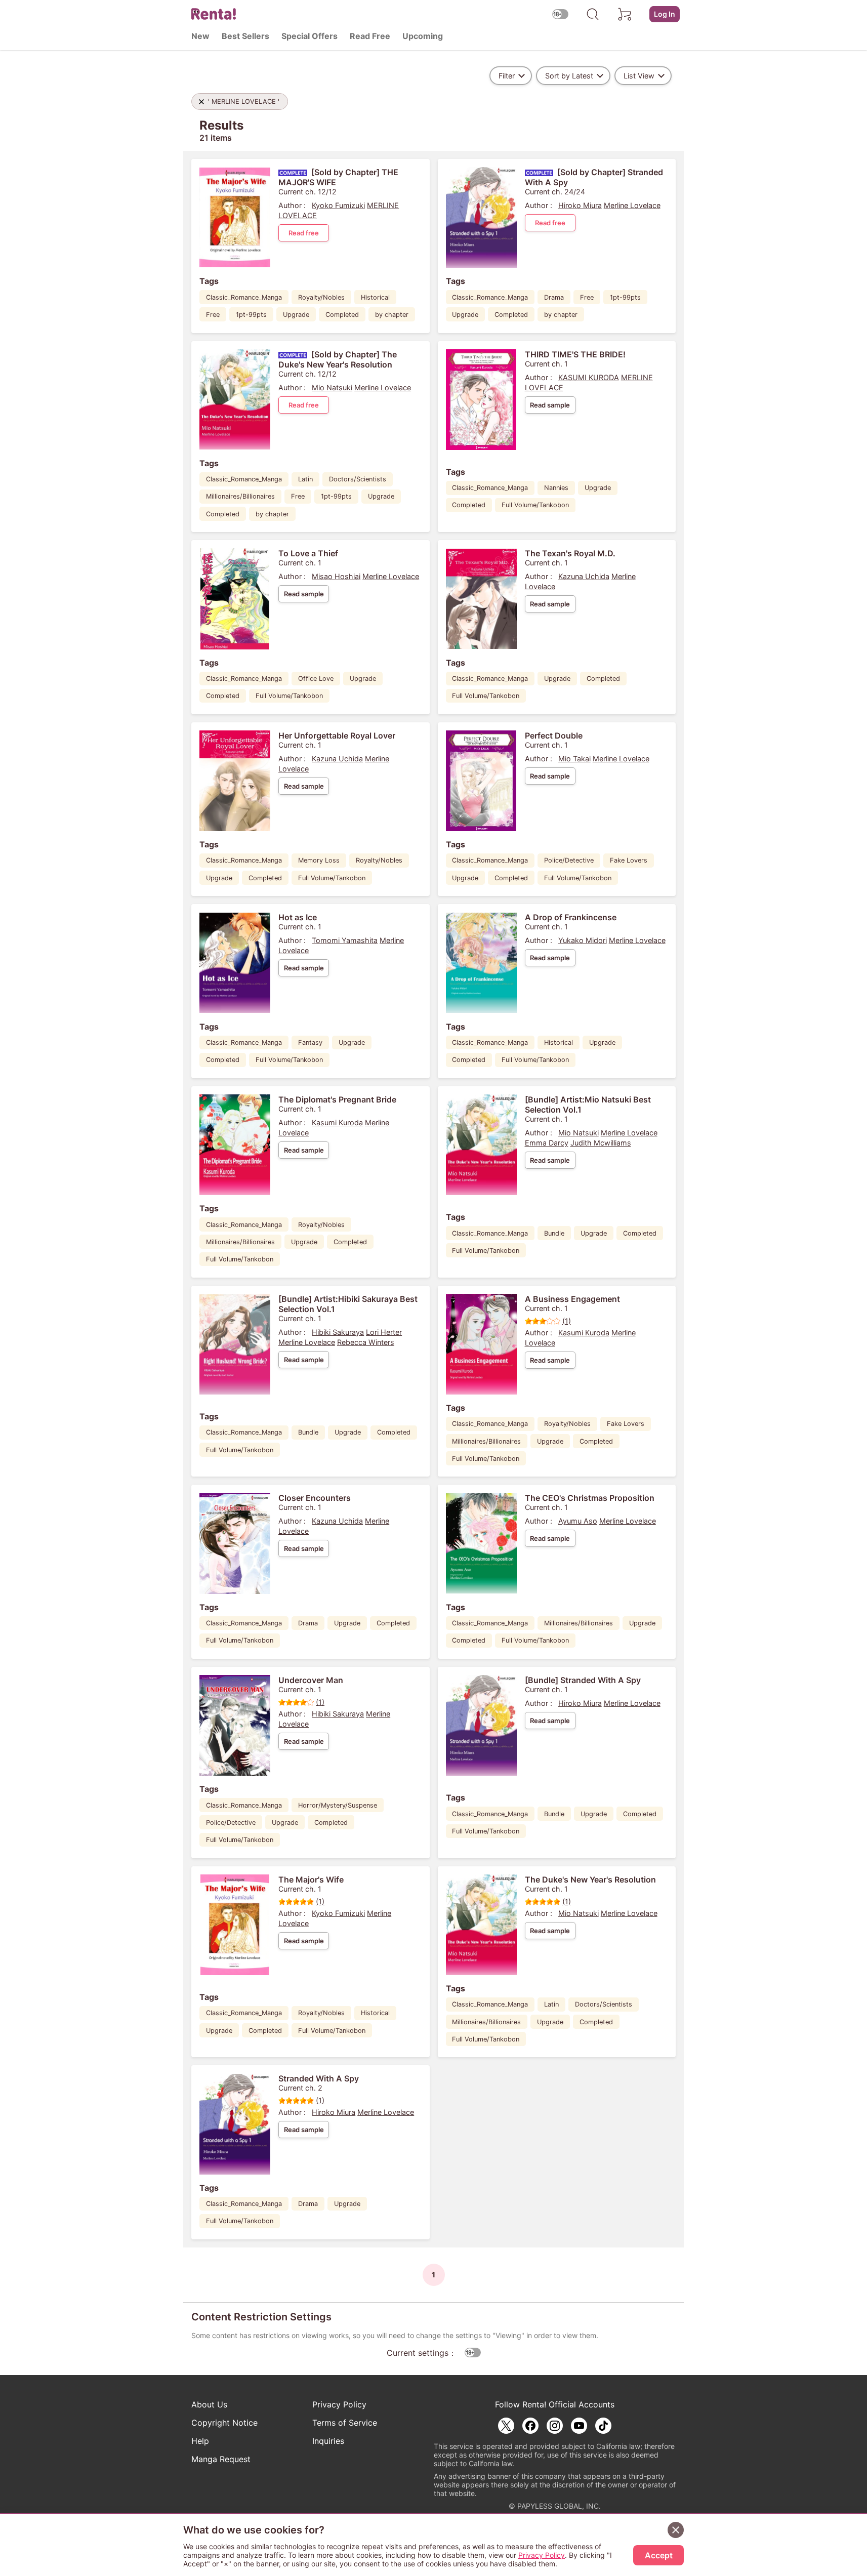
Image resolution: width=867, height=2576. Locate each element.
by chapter (392, 315)
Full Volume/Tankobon (535, 505)
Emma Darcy (547, 1143)
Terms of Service (345, 2423)
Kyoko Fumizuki (338, 205)
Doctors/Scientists (358, 479)
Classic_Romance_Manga (244, 297)
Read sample (550, 405)
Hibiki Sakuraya (338, 1332)
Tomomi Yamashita (345, 940)
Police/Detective (569, 860)
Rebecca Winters (366, 1342)
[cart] (625, 14)
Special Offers (309, 36)
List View (639, 76)
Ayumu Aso (578, 1521)
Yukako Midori (583, 940)
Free (213, 315)
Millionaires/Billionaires (240, 496)
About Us (209, 2404)
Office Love (316, 679)
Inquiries (328, 2441)
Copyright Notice (224, 2423)
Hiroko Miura (580, 205)
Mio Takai (574, 759)
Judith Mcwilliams (601, 1143)
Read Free (370, 36)
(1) (567, 1321)
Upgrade (296, 315)
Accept (659, 2555)
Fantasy (310, 1042)
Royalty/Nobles (321, 297)
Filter (507, 76)
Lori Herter (384, 1332)
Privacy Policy (339, 2404)
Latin (305, 479)
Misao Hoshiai (336, 576)
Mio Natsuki (332, 387)
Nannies (556, 488)
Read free (304, 233)
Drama (554, 297)
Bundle (554, 1233)
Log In (665, 14)
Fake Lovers (629, 860)
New (200, 36)
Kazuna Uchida (584, 576)
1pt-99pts (251, 315)
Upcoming (423, 36)
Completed (342, 315)
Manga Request (221, 2459)
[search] (593, 14)
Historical (375, 297)
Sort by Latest (569, 76)
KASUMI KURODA (589, 377)
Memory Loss (319, 860)
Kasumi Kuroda (337, 1122)
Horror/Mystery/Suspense (338, 1805)
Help (200, 2441)
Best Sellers (245, 36)
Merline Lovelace (632, 205)
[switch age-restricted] (560, 14)
